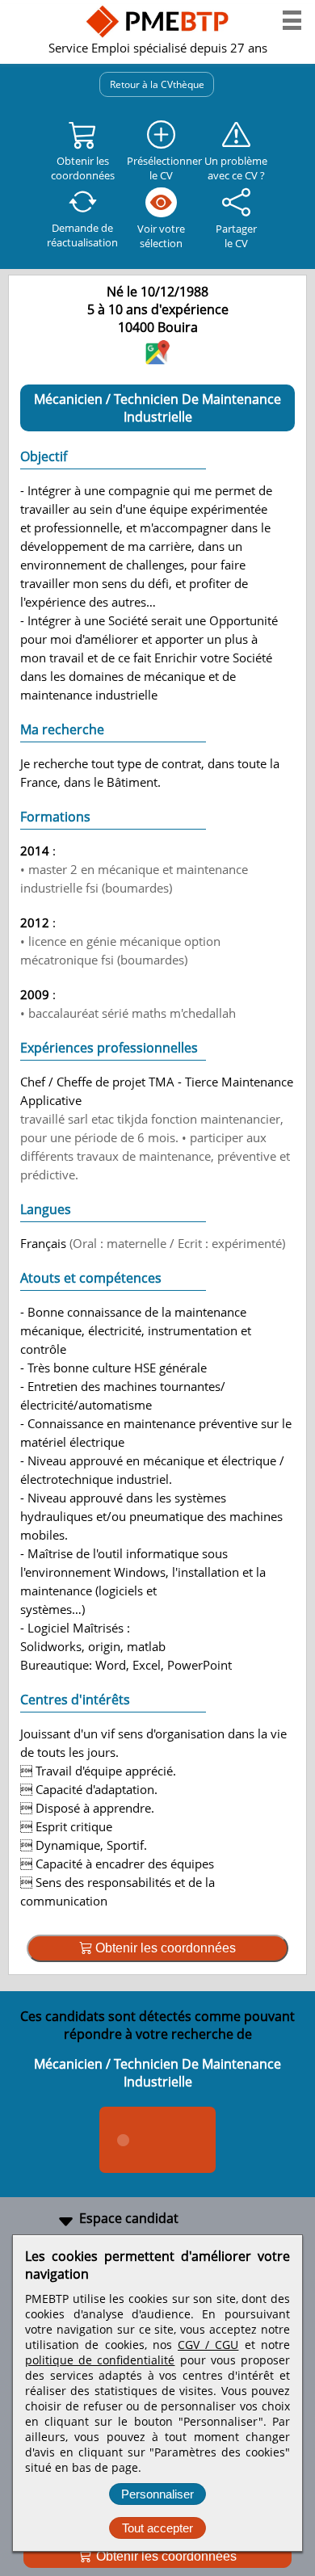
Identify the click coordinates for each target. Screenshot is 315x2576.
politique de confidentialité (100, 2360)
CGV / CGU (208, 2345)
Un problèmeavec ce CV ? (236, 168)
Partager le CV (236, 236)
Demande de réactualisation (82, 235)
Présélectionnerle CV (162, 168)
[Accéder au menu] (292, 20)
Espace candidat (129, 2218)
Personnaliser (157, 2494)
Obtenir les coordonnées (165, 2556)
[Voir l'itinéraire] (157, 359)
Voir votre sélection (161, 236)
